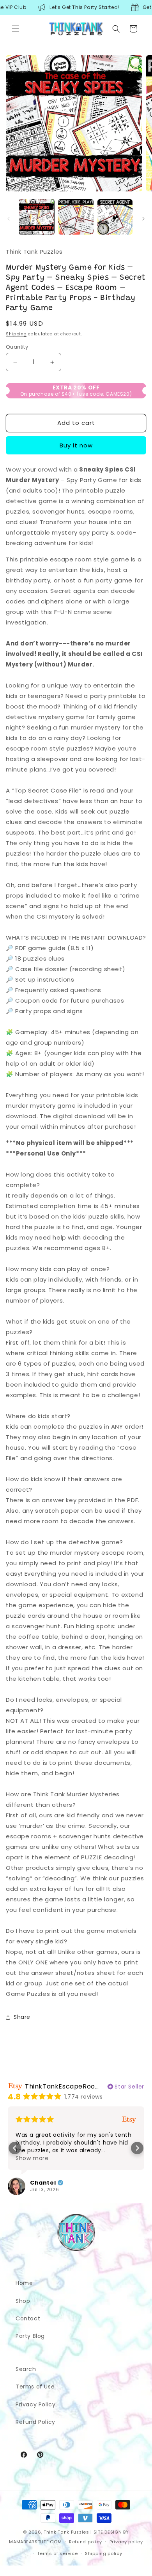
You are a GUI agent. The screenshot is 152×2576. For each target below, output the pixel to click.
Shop (23, 2301)
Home (24, 2283)
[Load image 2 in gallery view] (76, 217)
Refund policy (86, 2542)
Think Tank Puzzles (66, 2532)
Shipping (16, 334)
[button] (16, 29)
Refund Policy (35, 2422)
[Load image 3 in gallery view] (115, 217)
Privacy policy (126, 2542)
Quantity (17, 347)
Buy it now (76, 445)
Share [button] (22, 2017)
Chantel (43, 2183)
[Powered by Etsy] (129, 2119)
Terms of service (57, 2553)
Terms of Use (35, 2387)
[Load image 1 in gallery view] (37, 217)
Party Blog (30, 2336)
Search (26, 2369)
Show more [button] (32, 2158)
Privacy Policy (35, 2404)
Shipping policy (104, 2553)
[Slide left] (9, 219)
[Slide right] (143, 219)
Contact (28, 2318)
